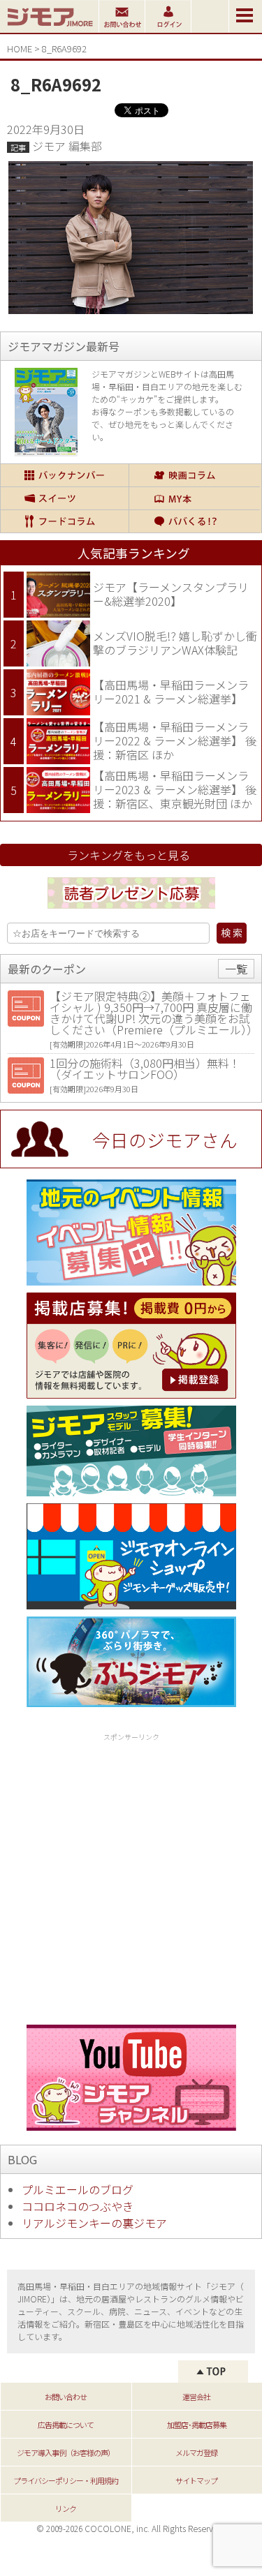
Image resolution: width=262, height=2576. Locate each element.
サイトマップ (196, 2480)
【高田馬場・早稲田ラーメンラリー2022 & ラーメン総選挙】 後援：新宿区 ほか (175, 740)
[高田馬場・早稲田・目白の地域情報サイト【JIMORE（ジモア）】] (49, 28)
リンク (66, 2508)
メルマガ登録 (196, 2452)
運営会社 (196, 2397)
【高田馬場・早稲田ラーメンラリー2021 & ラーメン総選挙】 (171, 692)
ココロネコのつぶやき (78, 2206)
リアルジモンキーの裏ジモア (94, 2223)
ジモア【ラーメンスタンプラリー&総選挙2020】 (171, 594)
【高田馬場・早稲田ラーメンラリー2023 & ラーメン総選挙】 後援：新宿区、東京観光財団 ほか (175, 789)
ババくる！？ (195, 521)
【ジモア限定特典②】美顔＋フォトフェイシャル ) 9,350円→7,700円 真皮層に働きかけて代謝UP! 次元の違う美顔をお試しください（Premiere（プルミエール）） (154, 1013)
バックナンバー (65, 475)
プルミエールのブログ (78, 2189)
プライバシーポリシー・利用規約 (66, 2480)
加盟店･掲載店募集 (197, 2425)
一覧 (236, 969)
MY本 (195, 498)
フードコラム (65, 521)
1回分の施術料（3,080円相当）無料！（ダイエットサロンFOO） (145, 1069)
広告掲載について (66, 2425)
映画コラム (195, 475)
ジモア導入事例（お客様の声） (66, 2452)
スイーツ (65, 498)
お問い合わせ (66, 2397)
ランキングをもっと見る (129, 855)
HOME (20, 49)
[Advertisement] (131, 1876)
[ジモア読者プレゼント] (131, 911)
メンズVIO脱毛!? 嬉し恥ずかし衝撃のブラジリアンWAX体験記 (175, 643)
